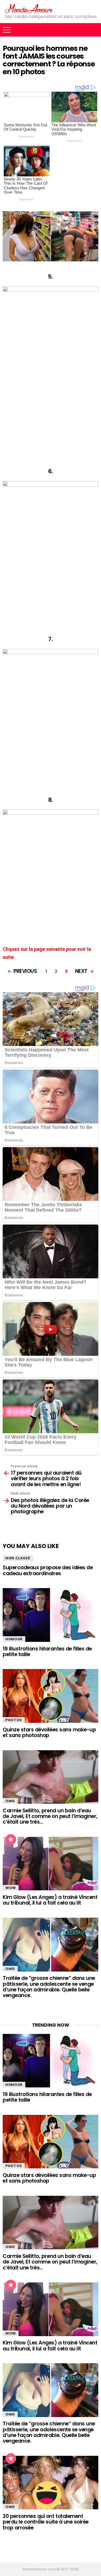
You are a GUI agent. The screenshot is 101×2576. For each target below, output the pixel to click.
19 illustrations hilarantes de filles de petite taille (47, 1652)
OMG (10, 1801)
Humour (14, 1639)
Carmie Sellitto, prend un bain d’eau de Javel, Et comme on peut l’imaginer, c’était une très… (50, 1816)
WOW (11, 1888)
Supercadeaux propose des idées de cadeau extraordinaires (48, 1570)
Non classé (18, 1558)
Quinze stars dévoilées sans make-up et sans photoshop (49, 1732)
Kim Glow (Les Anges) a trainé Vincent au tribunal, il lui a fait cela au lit (50, 1900)
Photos (14, 1720)
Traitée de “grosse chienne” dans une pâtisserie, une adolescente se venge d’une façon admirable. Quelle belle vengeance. (49, 1987)
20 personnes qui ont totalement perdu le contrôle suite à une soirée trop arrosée (46, 2522)
